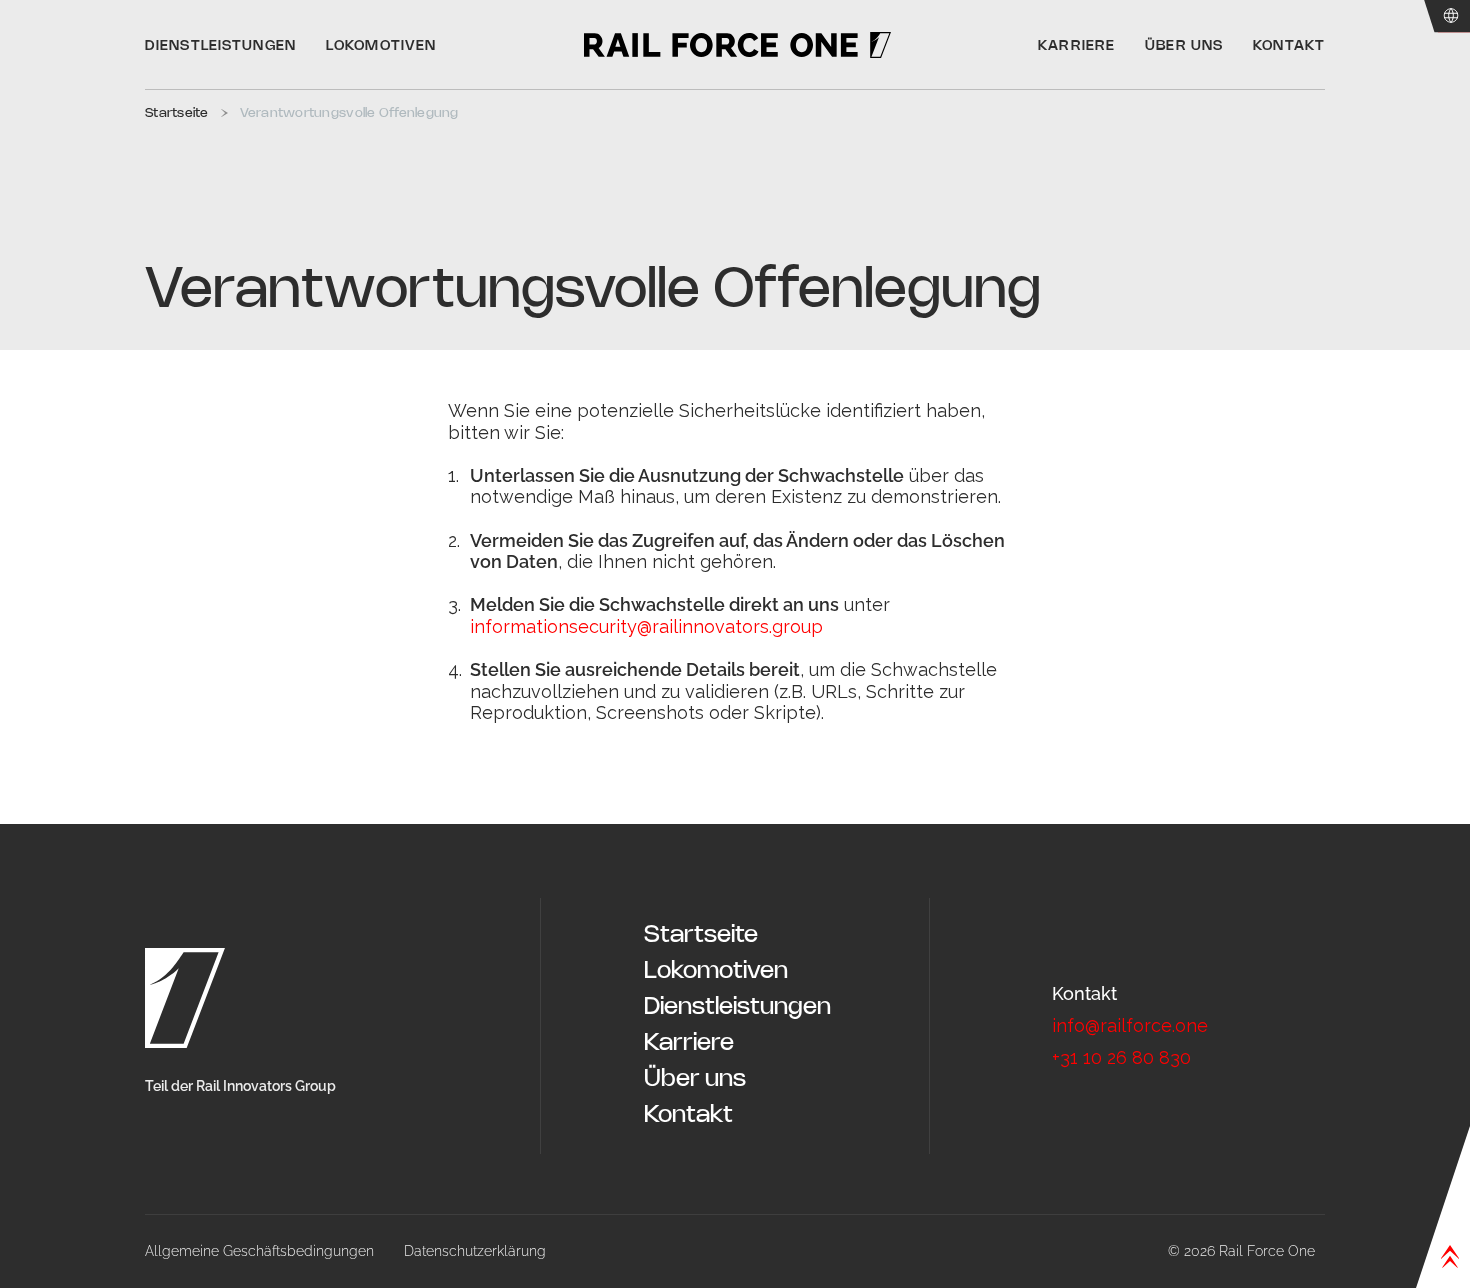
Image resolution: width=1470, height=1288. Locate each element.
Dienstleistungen (737, 1007)
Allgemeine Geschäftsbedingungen (259, 1251)
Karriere (689, 1043)
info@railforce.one (1130, 1025)
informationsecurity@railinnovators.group (646, 626)
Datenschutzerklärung (475, 1251)
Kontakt (688, 1115)
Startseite (701, 935)
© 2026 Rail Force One (1241, 1251)
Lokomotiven (716, 971)
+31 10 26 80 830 (1121, 1057)
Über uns (695, 1079)
